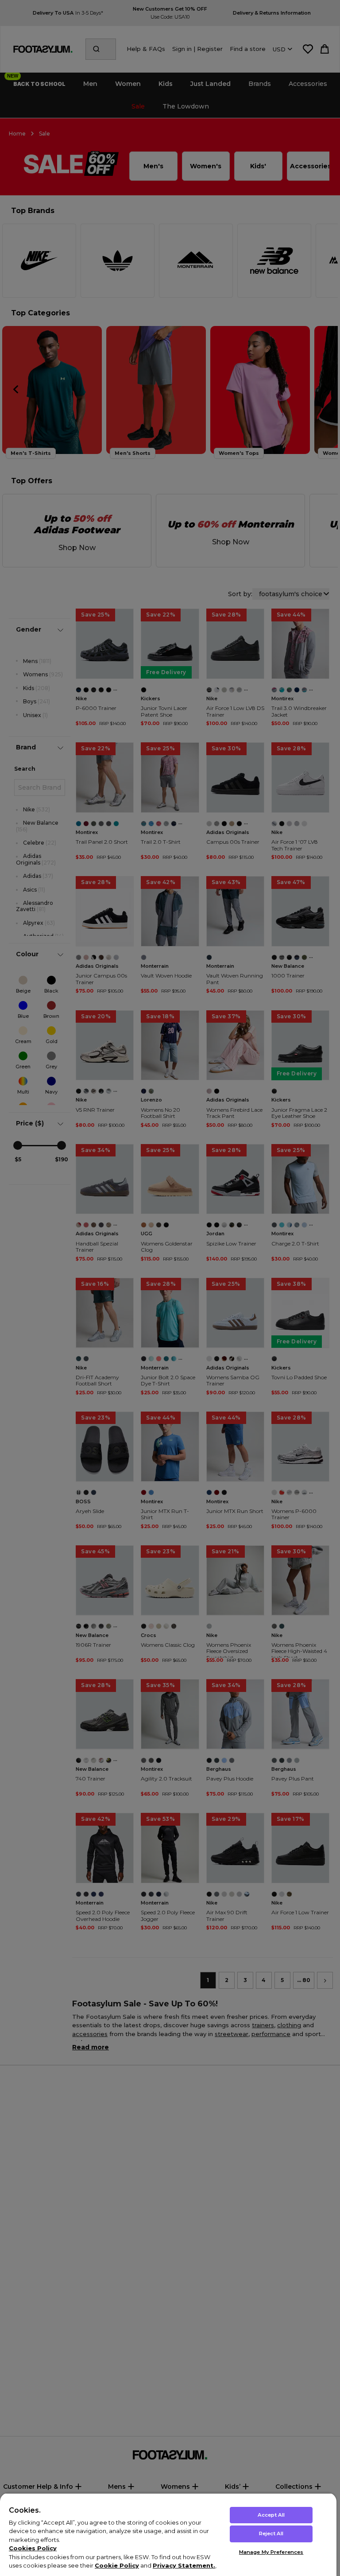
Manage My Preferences (271, 2552)
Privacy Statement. (184, 2565)
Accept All (271, 2515)
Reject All (271, 2533)
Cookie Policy (117, 2565)
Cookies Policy (33, 2548)
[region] (168, 2534)
